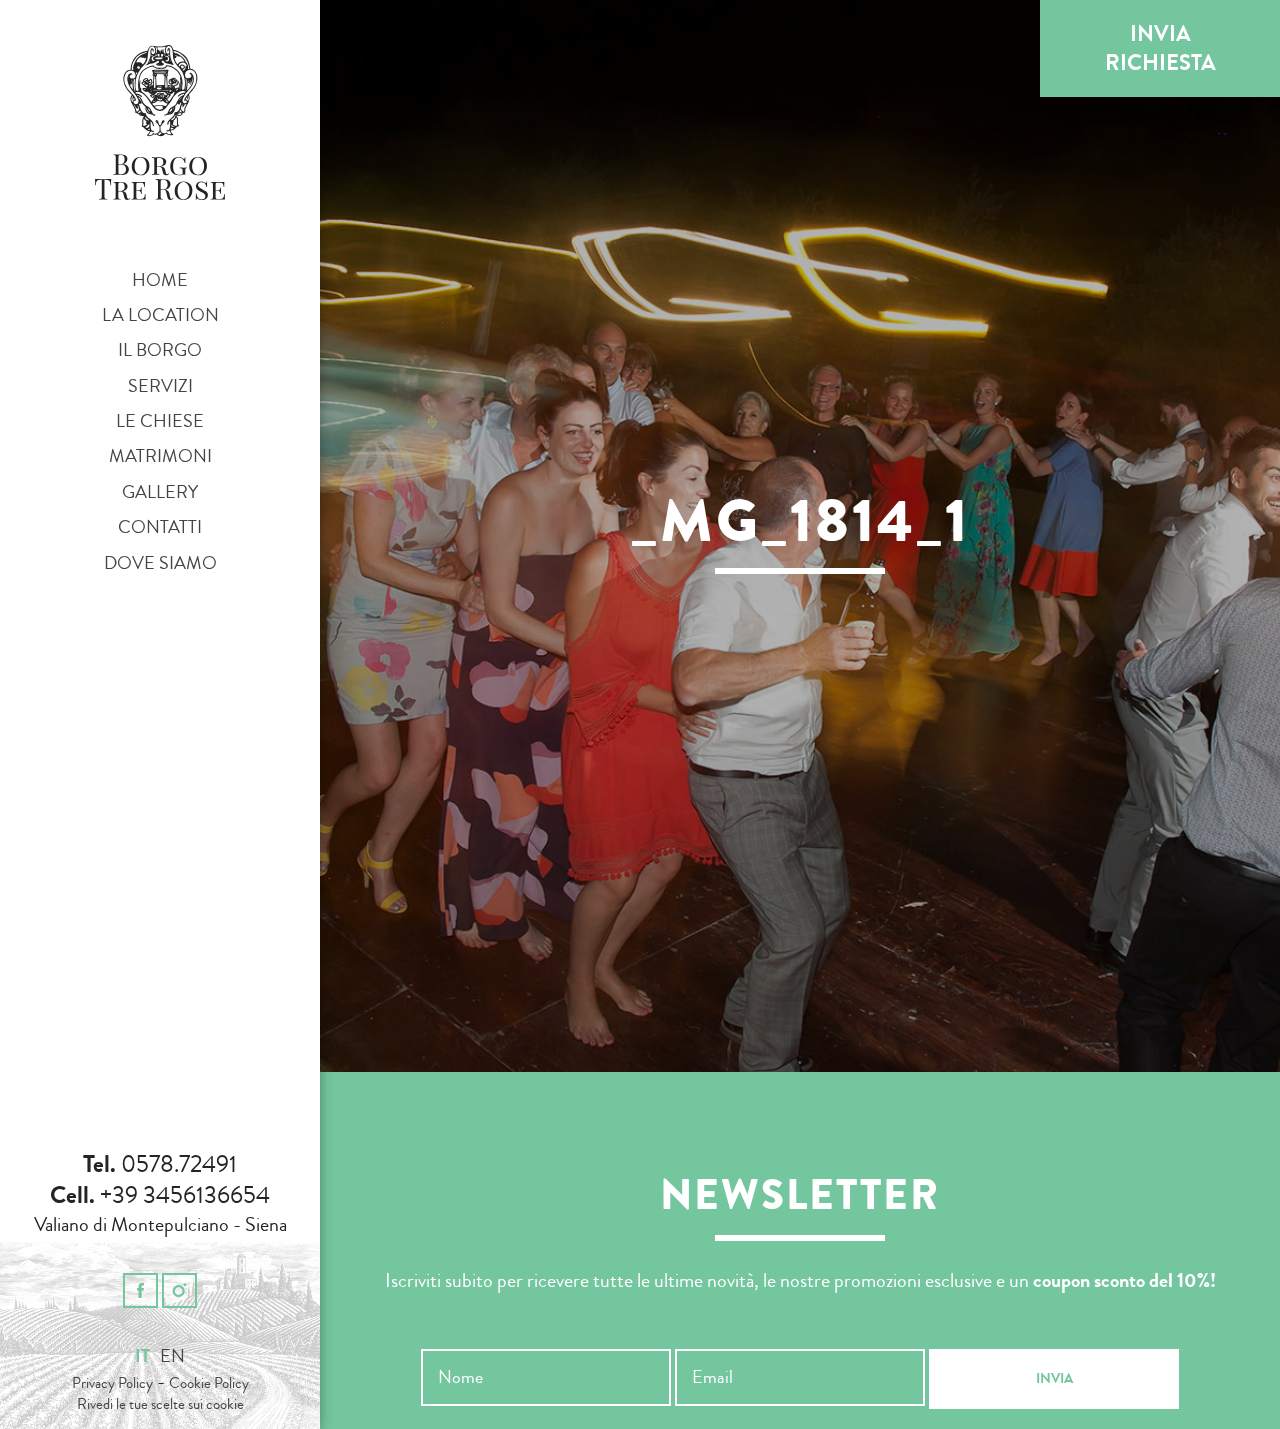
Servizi (160, 386)
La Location (160, 315)
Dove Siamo (160, 563)
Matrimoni (160, 456)
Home (160, 280)
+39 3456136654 (185, 1195)
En (172, 1356)
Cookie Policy (209, 1383)
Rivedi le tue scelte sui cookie (160, 1405)
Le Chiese (160, 421)
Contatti (160, 527)
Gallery (160, 492)
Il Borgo (160, 350)
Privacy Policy (112, 1383)
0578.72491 (179, 1164)
